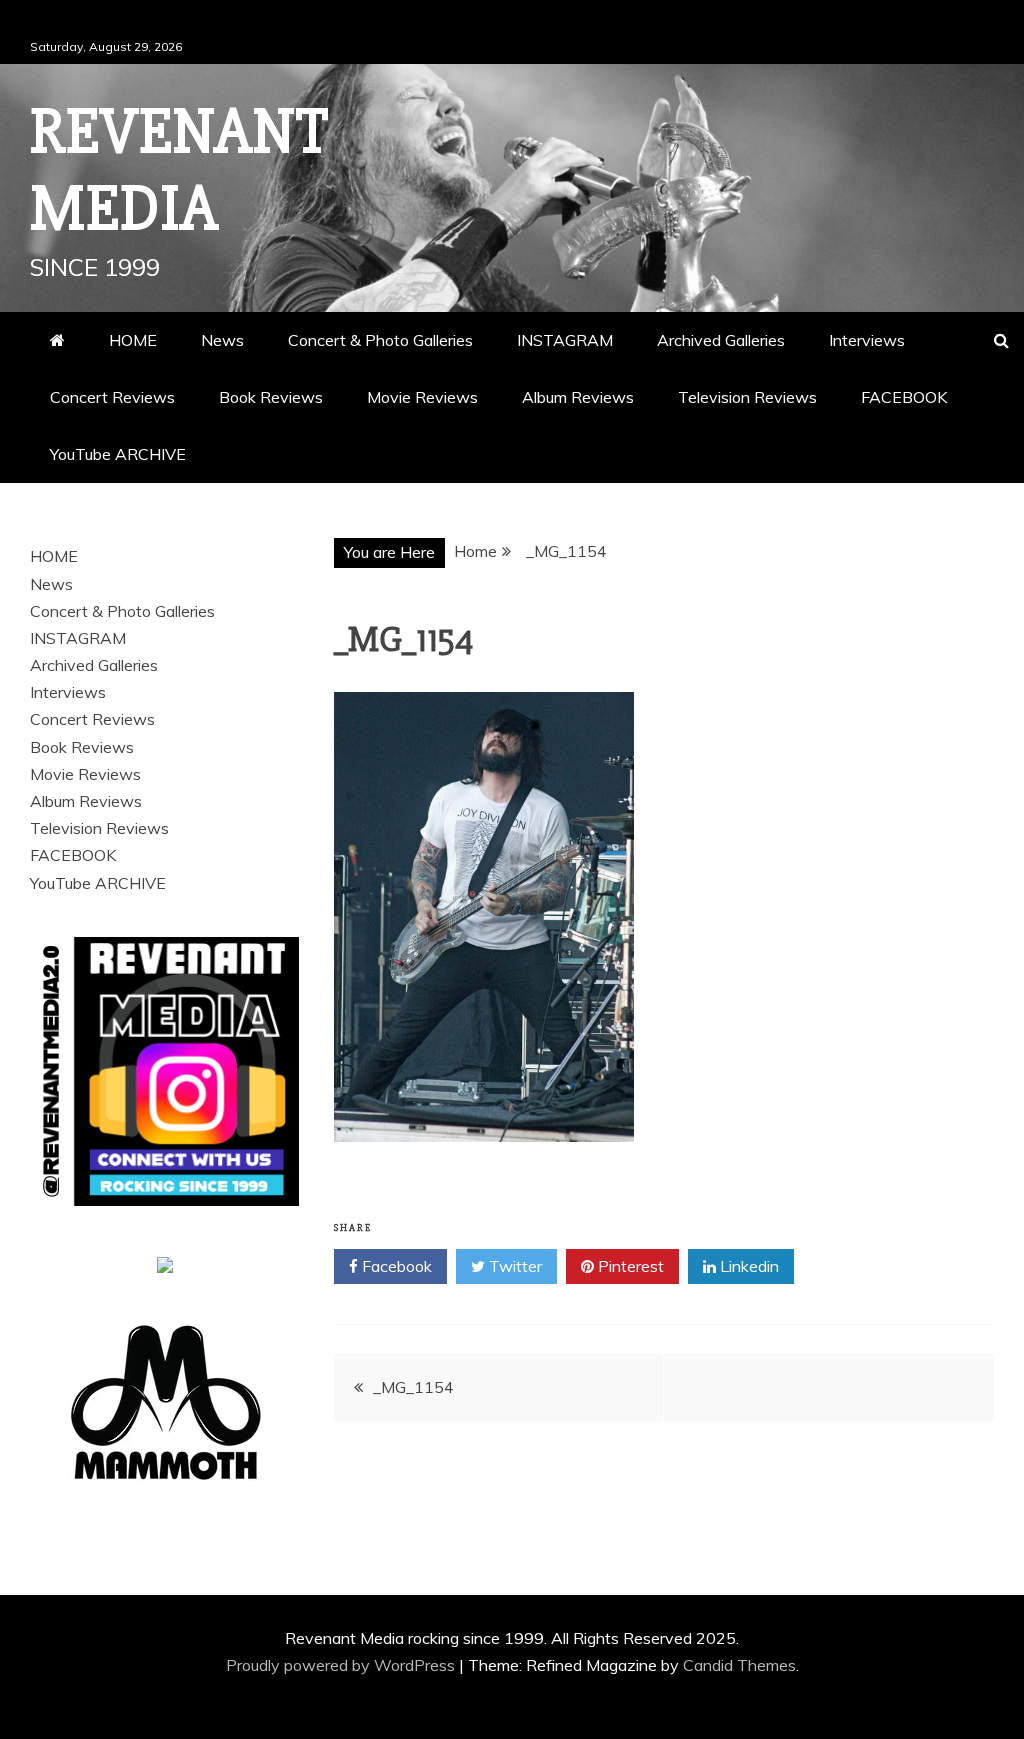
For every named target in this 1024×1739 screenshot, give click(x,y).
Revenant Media (179, 170)
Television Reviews (747, 397)
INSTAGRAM (565, 340)
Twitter (513, 1266)
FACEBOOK (904, 397)
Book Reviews (271, 397)
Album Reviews (578, 397)
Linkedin (747, 1266)
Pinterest (629, 1266)
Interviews (867, 340)
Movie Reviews (422, 397)
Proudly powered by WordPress (342, 1665)
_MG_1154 (413, 1387)
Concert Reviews (112, 397)
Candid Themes (739, 1665)
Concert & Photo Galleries (380, 340)
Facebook (395, 1266)
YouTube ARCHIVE (118, 454)
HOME (133, 340)
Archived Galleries (721, 340)
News (222, 340)
